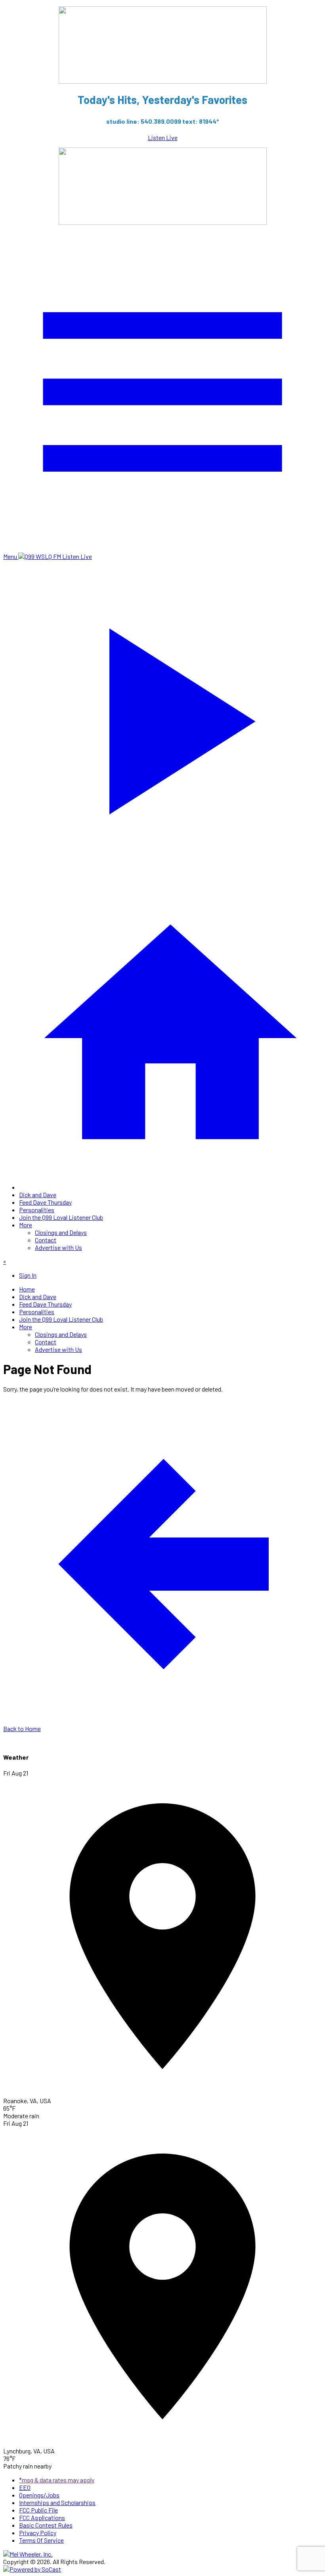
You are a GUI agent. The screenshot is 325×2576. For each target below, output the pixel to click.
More (26, 1225)
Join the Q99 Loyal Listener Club (61, 1217)
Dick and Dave (38, 1195)
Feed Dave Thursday (45, 1202)
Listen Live (163, 137)
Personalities (37, 1210)
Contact (46, 1240)
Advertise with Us (58, 1247)
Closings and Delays (61, 1232)
